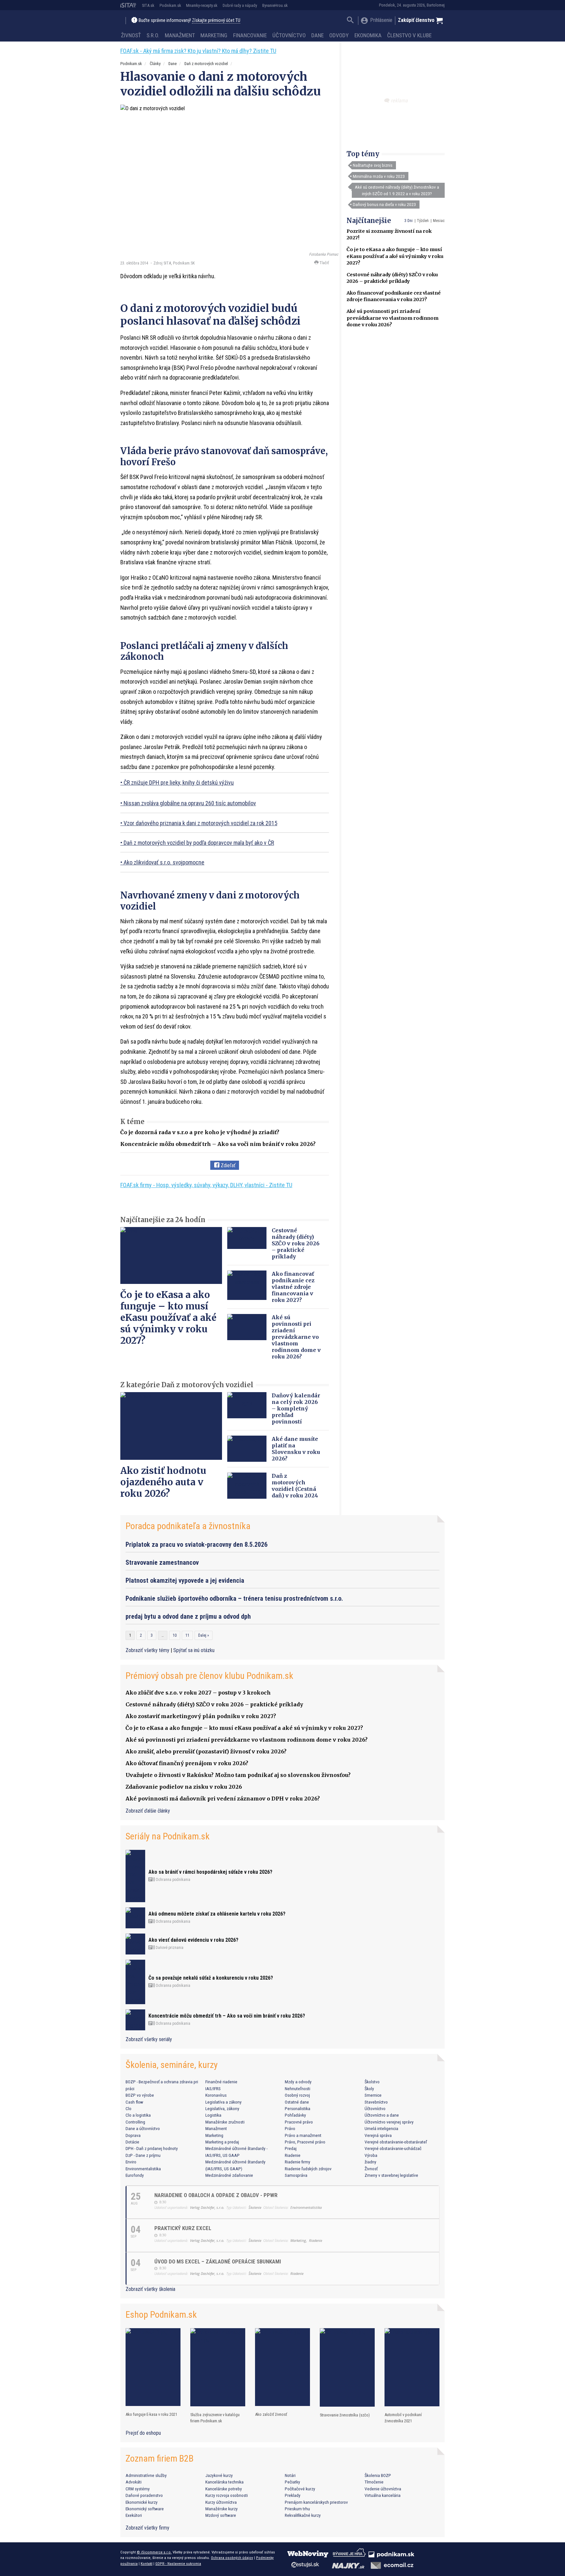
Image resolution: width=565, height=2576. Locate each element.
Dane (317, 35)
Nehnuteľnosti (298, 2089)
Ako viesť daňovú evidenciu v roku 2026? (193, 1940)
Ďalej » (204, 1635)
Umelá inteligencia (381, 2128)
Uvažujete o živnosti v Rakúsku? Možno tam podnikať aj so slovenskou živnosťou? (238, 1775)
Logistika (213, 2115)
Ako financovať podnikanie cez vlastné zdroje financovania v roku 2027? (293, 1287)
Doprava (133, 2135)
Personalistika (298, 2108)
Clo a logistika (138, 2115)
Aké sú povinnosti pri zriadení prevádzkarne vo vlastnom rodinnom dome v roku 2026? (393, 318)
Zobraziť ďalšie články (148, 1811)
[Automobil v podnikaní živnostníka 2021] (412, 2367)
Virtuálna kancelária (383, 2495)
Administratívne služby (146, 2475)
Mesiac (439, 221)
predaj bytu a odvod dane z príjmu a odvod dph (188, 1616)
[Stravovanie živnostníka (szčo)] (347, 2368)
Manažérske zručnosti (225, 2122)
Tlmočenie (374, 2482)
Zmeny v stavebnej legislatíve (391, 2175)
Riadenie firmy (298, 2162)
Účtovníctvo (289, 35)
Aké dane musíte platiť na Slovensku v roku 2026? (296, 1449)
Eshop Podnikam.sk (161, 2315)
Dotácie (132, 2142)
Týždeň (423, 221)
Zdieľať (227, 1165)
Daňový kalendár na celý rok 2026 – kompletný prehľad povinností (296, 1408)
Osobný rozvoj (297, 2095)
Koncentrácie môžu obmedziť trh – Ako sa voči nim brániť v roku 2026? (218, 1144)
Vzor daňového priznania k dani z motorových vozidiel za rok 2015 (200, 823)
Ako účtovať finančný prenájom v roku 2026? (187, 1763)
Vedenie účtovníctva (383, 2489)
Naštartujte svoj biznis (373, 165)
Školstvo (372, 2082)
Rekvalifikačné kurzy (303, 2515)
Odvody (339, 35)
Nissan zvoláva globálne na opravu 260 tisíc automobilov (190, 803)
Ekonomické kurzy (142, 2502)
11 (187, 1635)
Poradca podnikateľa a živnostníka (188, 1526)
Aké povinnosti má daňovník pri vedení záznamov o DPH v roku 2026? (223, 1799)
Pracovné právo (299, 2122)
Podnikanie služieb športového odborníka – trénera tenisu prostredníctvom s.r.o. (234, 1598)
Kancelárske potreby (224, 2489)
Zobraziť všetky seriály (149, 2039)
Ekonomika (368, 35)
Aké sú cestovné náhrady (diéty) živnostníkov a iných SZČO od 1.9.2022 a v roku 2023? (397, 190)
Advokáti (134, 2482)
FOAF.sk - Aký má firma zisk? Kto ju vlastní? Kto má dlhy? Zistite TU (198, 51)
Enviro (131, 2162)
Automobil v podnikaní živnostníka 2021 (403, 2418)
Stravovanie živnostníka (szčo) (345, 2415)
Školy (369, 2089)
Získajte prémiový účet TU (216, 20)
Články (155, 64)
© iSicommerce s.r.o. (154, 2552)
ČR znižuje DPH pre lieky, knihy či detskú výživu (179, 783)
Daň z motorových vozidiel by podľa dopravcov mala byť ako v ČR (199, 843)
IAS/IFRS (213, 2089)
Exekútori (134, 2515)
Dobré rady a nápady (240, 5)
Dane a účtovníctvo (143, 2128)
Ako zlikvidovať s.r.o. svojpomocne (164, 862)
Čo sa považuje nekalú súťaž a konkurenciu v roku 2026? (211, 1978)
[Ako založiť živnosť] (282, 2367)
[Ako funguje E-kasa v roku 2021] (153, 2367)
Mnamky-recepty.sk (202, 5)
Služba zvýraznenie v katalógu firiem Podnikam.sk (215, 2418)
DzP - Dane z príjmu (143, 2155)
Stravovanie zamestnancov (162, 1562)
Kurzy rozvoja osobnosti (227, 2495)
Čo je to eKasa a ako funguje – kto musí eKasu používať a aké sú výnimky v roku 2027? (395, 256)
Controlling (135, 2122)
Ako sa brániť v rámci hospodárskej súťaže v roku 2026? (210, 1872)
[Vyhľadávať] (350, 21)
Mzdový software (221, 2515)
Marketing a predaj (222, 2142)
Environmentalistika (143, 2169)
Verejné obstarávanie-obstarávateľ (396, 2142)
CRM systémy (138, 2489)
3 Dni (409, 221)
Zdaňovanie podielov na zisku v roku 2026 (184, 1787)
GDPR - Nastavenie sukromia (178, 2564)
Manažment (180, 35)
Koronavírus (216, 2095)
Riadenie (293, 2155)
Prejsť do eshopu (143, 2433)
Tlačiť (324, 263)
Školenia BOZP (378, 2475)
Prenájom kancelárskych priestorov (316, 2502)
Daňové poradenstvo (144, 2495)
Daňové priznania (169, 1948)
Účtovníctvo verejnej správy (389, 2122)
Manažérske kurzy (222, 2509)
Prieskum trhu (297, 2509)
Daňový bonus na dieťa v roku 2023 (384, 204)
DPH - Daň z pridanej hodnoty (152, 2148)
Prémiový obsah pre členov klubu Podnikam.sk (209, 1676)
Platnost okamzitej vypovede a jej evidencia (185, 1580)
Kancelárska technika (224, 2482)
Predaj (291, 2148)
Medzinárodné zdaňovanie (229, 2175)
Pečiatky (292, 2482)
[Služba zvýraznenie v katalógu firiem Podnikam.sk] (218, 2367)
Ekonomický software (145, 2509)
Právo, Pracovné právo (305, 2142)
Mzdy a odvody (298, 2082)
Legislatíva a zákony (223, 2102)
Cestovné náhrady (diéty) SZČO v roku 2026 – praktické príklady (296, 1243)
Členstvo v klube (409, 35)
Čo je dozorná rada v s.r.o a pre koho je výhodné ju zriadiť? (200, 1132)
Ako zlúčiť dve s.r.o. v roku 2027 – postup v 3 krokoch (198, 1693)
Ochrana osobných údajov (232, 2558)
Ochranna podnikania (172, 1880)
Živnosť (131, 35)
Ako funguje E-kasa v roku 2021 (151, 2414)
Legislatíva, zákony (222, 2108)
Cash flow (134, 2102)
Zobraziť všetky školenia (150, 2289)
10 (175, 1635)
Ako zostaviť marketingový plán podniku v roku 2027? (201, 1716)
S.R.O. (153, 35)
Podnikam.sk (170, 5)
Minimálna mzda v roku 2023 (379, 176)
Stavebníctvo (376, 2102)
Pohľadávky (295, 2115)
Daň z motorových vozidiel (206, 64)
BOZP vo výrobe (140, 2095)
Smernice (373, 2095)
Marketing (214, 35)
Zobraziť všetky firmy (147, 2528)
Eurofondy (135, 2175)
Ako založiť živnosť (271, 2414)
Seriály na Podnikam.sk (168, 1836)
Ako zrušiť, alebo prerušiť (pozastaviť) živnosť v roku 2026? (206, 1751)
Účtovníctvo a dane (382, 2115)
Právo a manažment (303, 2135)
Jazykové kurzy (219, 2475)
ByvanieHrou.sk (275, 5)
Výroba (371, 2155)
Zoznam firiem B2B (160, 2458)
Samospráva (296, 2175)
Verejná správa (378, 2135)
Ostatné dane (297, 2102)
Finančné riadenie (221, 2082)
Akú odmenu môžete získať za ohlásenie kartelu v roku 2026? (217, 1914)
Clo (128, 2108)
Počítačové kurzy (300, 2489)
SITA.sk (148, 5)
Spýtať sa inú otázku (194, 1650)
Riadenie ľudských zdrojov (308, 2169)
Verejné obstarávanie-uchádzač (393, 2148)
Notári (290, 2475)
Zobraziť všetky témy (148, 1650)
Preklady (293, 2495)
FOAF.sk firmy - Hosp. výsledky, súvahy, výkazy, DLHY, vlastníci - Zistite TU (206, 1185)
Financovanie (250, 35)
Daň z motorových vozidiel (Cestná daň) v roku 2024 (295, 1486)
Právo (290, 2128)
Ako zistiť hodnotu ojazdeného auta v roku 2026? (163, 1482)
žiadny (370, 2162)
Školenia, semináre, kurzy (172, 2065)
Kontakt (146, 2564)
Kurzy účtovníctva (221, 2502)
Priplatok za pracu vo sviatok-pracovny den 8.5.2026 (197, 1544)
